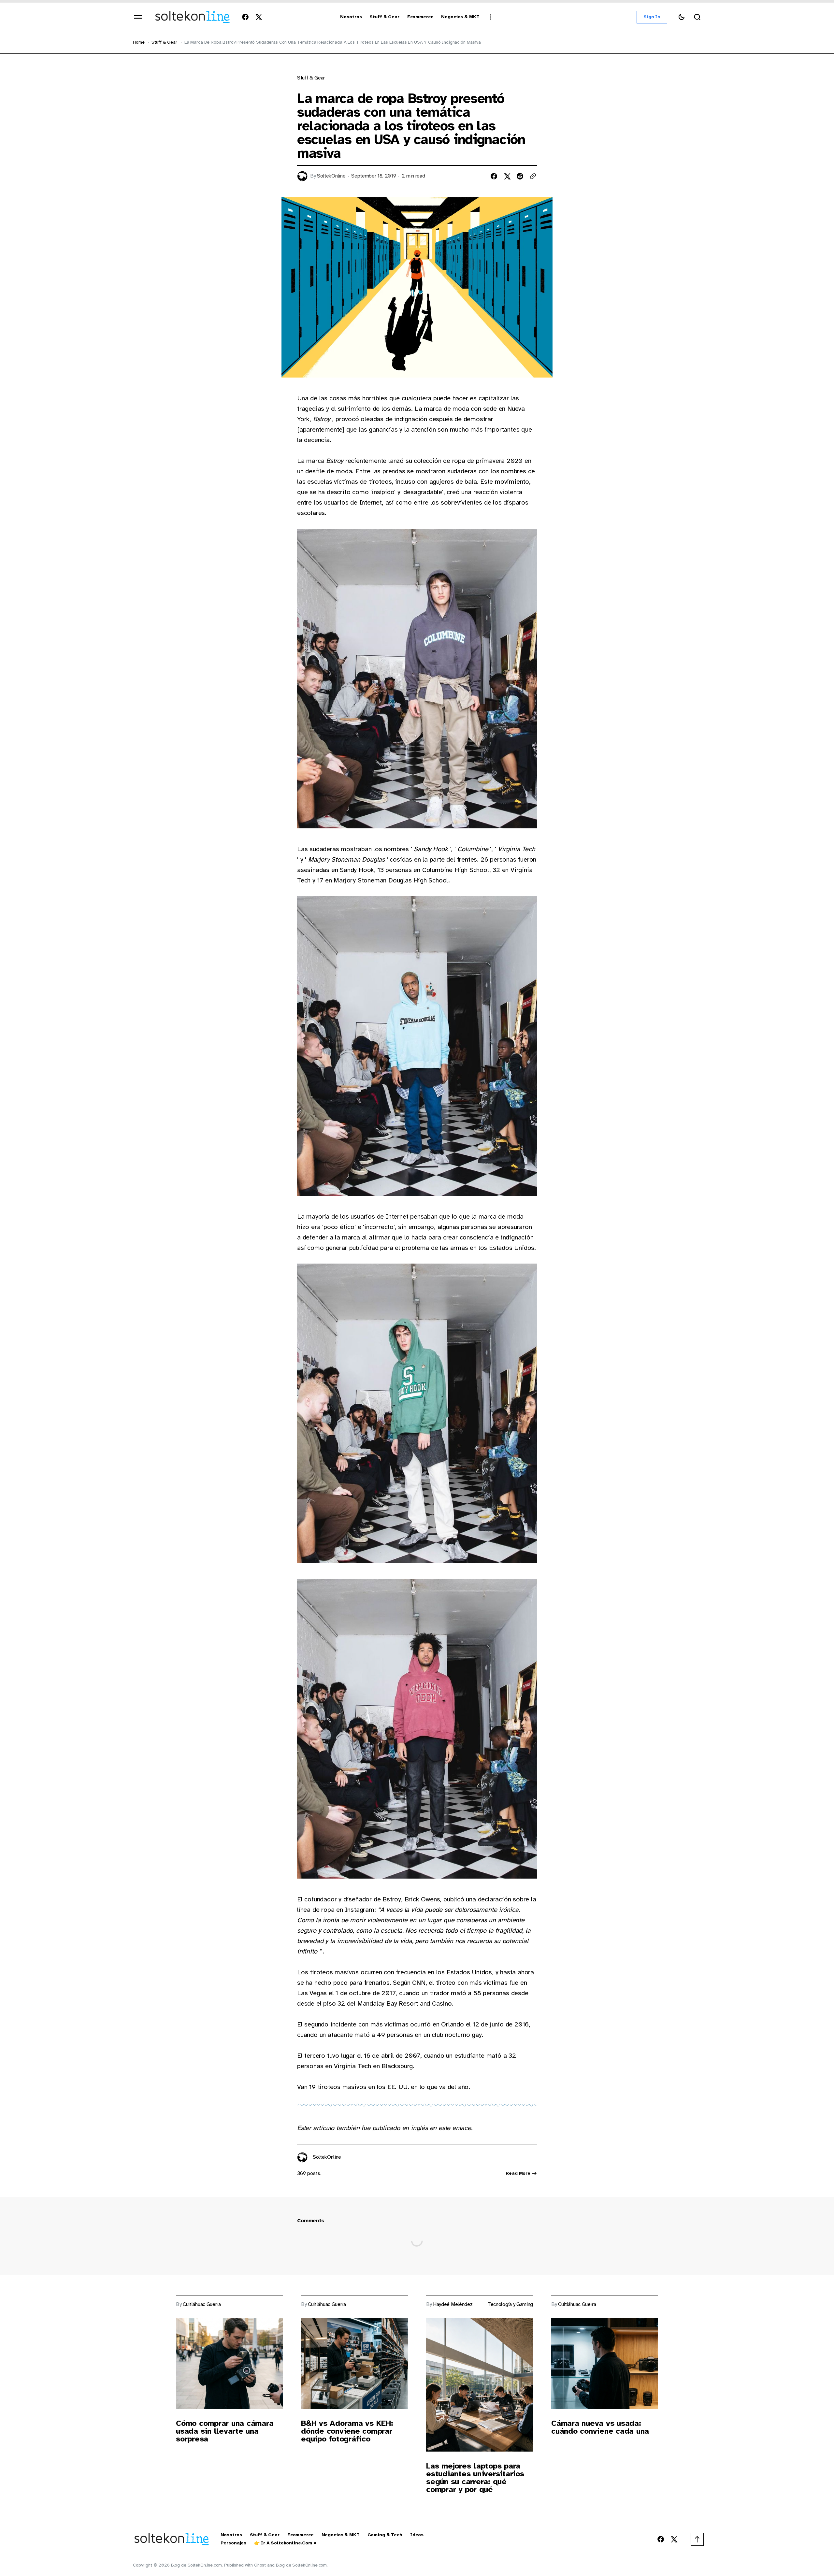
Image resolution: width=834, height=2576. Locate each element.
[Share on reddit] (520, 176)
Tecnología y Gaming (510, 2304)
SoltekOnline (331, 176)
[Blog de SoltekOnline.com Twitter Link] (257, 17)
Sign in (652, 17)
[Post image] (229, 2363)
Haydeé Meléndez (453, 2304)
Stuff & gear (164, 42)
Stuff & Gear (265, 2535)
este (445, 2128)
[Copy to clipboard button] (533, 176)
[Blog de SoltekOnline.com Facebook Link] (247, 17)
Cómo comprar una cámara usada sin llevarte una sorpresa (225, 2431)
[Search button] (697, 17)
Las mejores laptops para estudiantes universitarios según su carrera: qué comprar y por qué (475, 2478)
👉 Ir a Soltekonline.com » (285, 2543)
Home (139, 42)
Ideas (417, 2535)
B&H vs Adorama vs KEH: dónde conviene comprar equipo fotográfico (347, 2431)
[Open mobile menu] (138, 17)
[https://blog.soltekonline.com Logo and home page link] (192, 17)
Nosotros (231, 2535)
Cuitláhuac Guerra (202, 2304)
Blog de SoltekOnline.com (302, 2565)
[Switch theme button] (682, 17)
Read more (518, 2173)
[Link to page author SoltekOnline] (302, 2157)
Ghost (260, 2565)
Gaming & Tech (385, 2535)
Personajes (234, 2543)
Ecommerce (301, 2535)
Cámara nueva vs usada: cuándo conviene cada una (600, 2427)
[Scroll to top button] (697, 2539)
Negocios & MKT (341, 2535)
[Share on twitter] (507, 176)
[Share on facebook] (494, 176)
